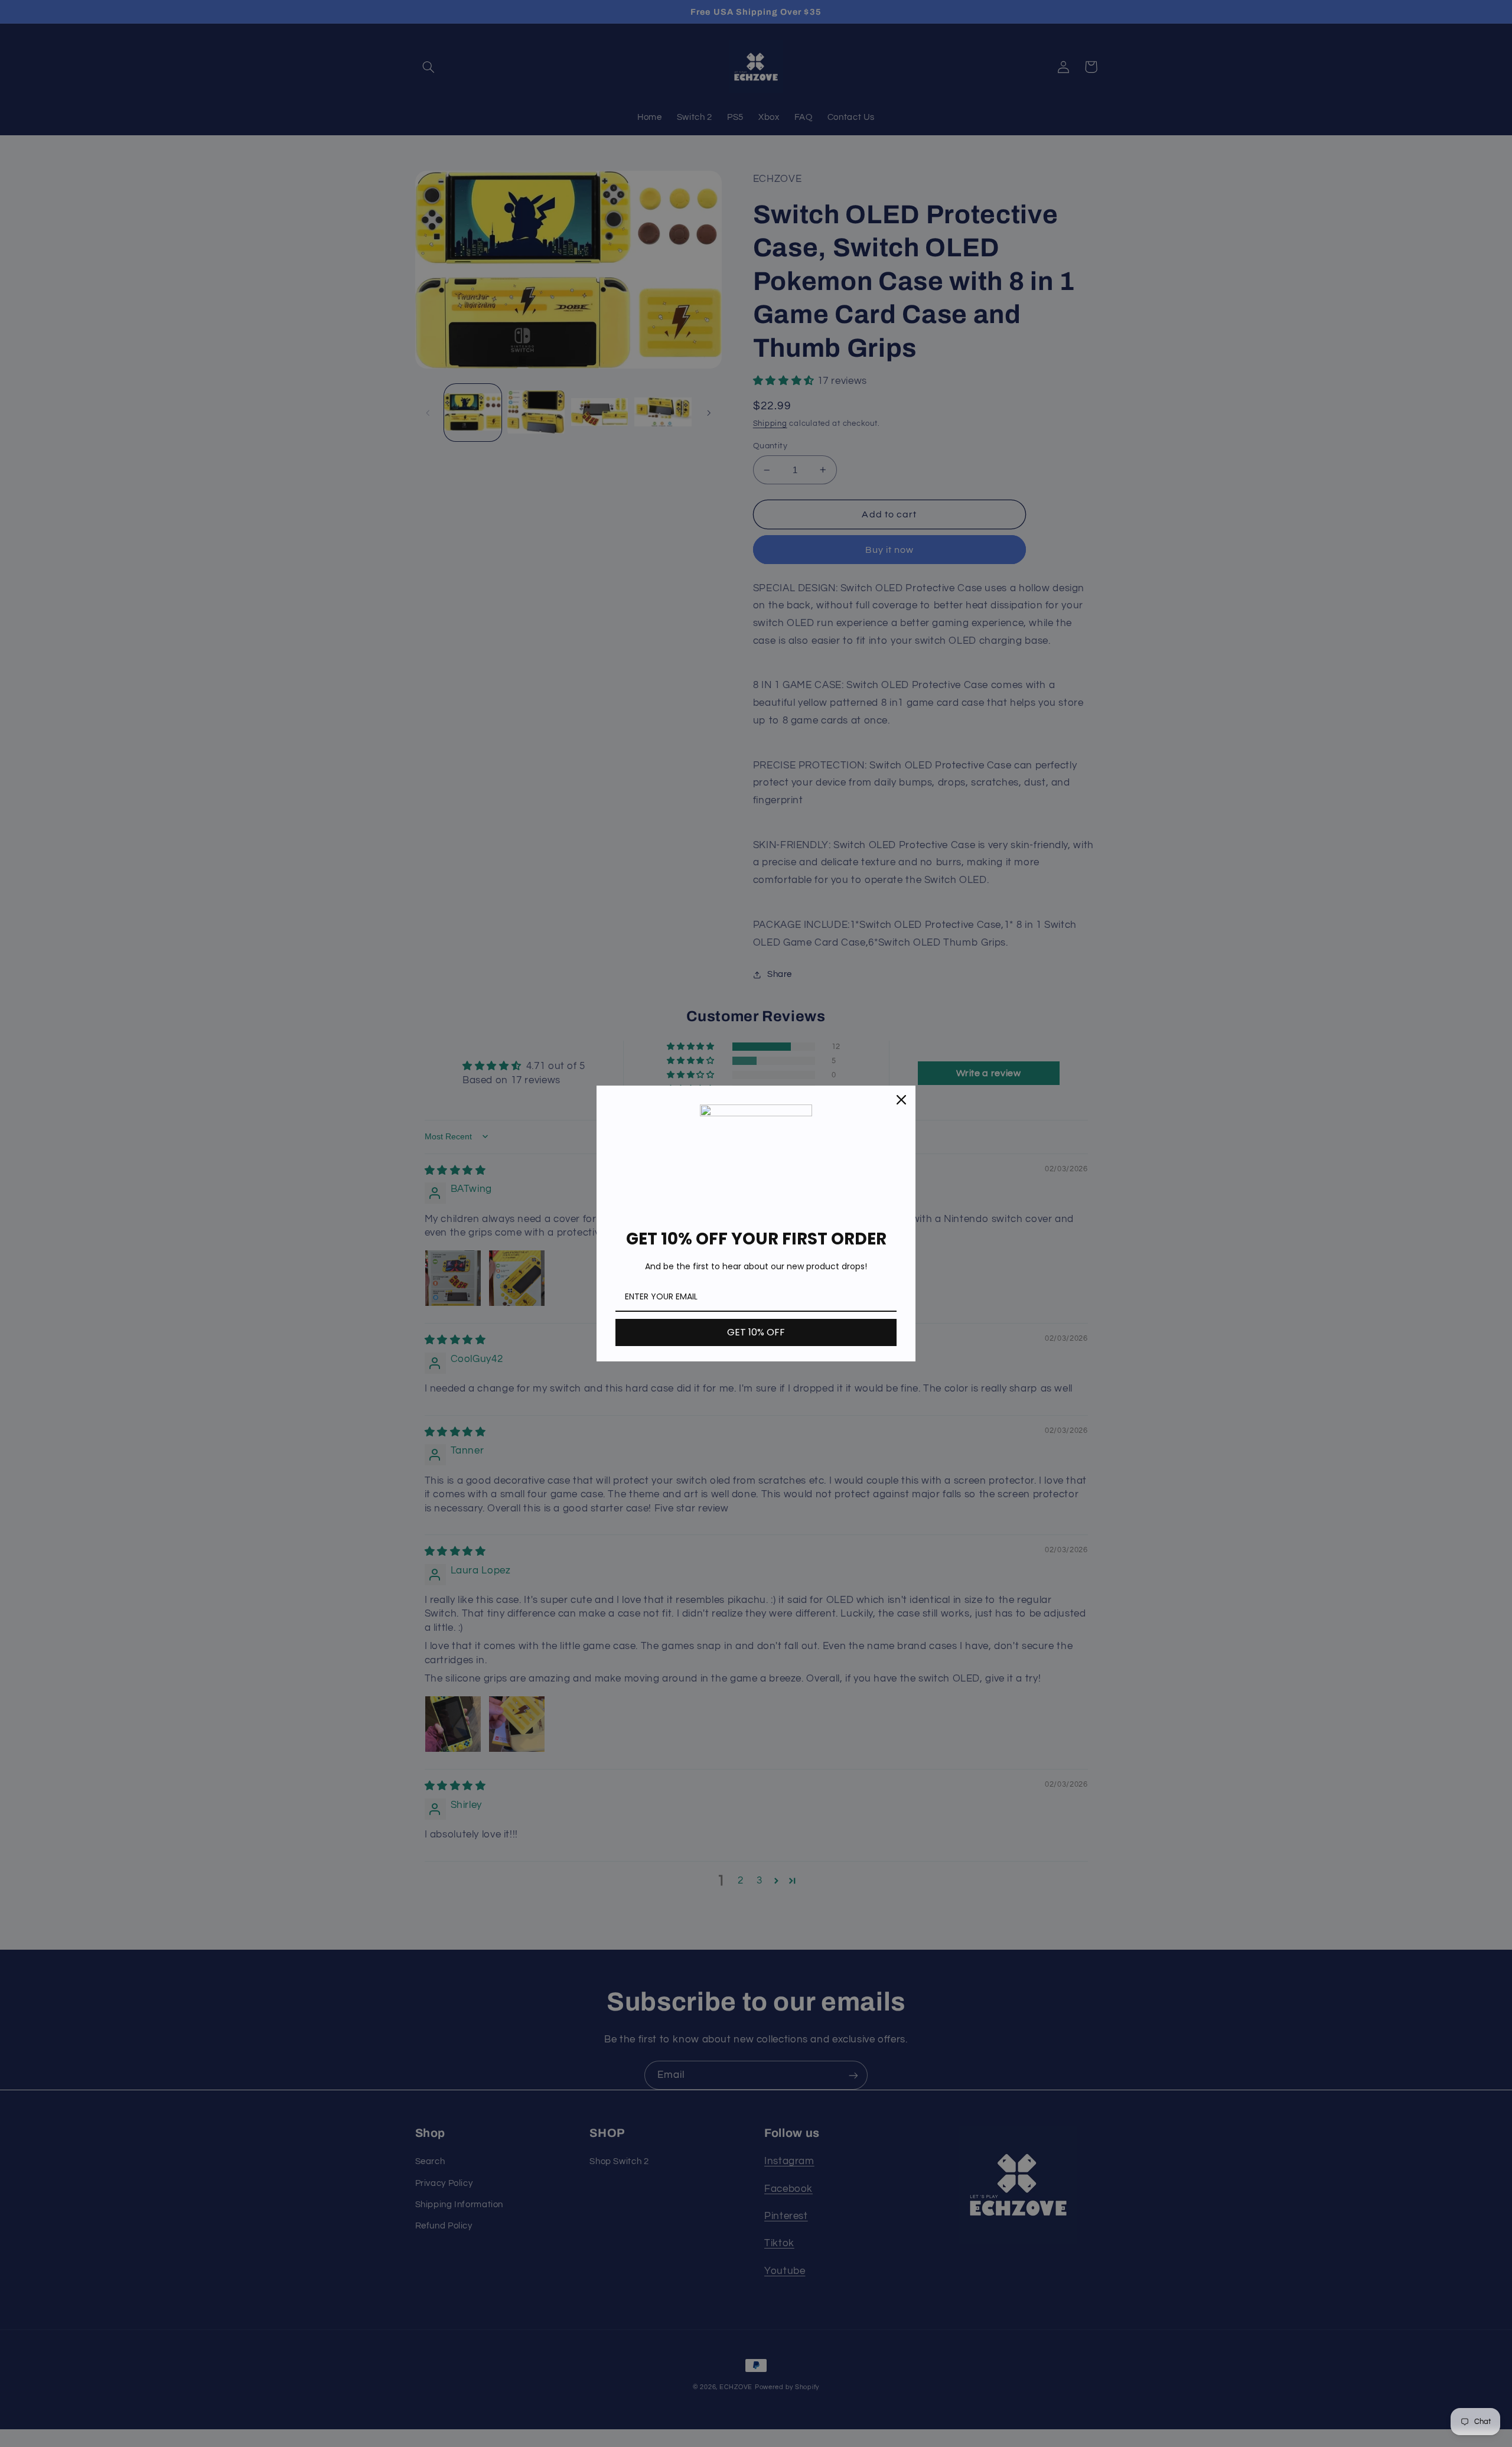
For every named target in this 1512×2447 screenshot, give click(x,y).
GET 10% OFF (756, 1332)
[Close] (901, 1100)
